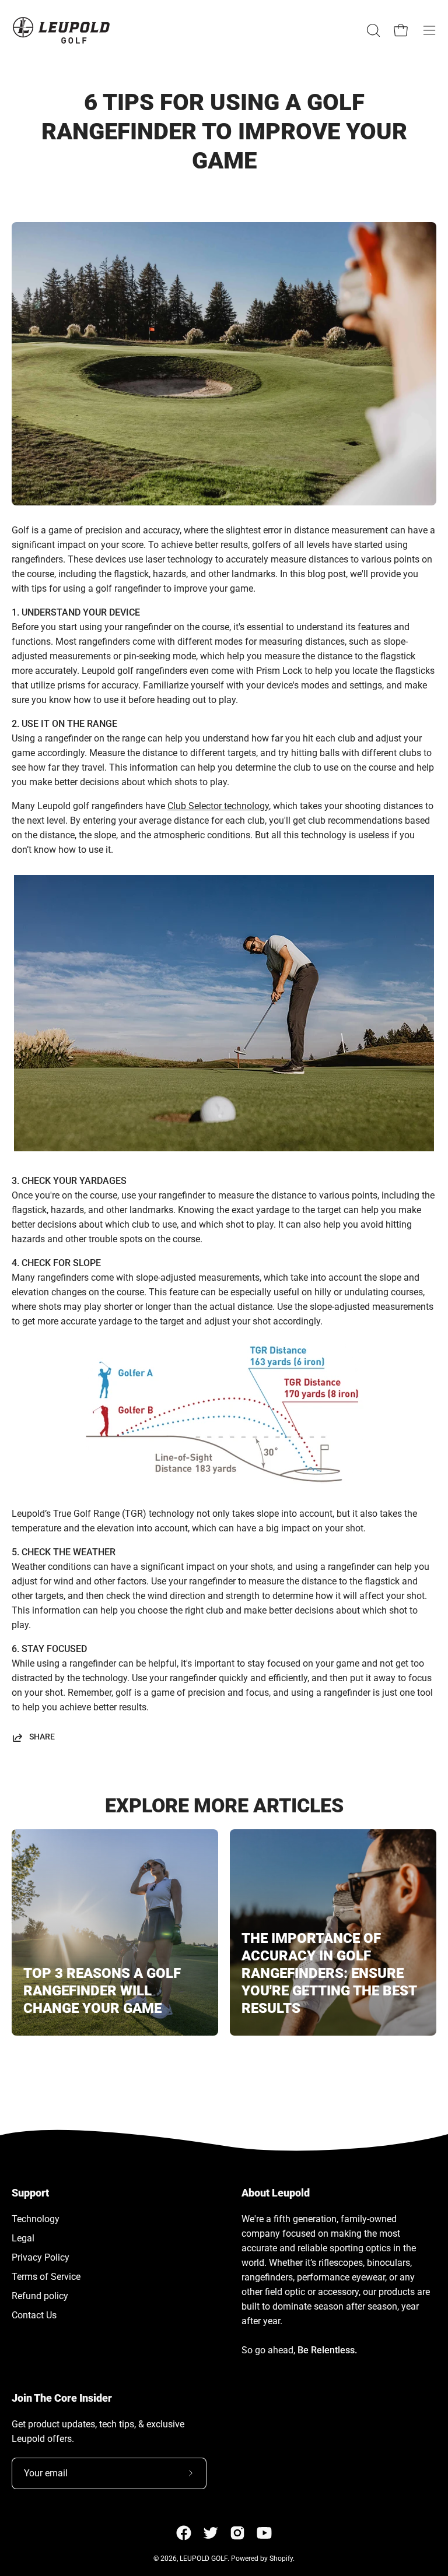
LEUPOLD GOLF (204, 2559)
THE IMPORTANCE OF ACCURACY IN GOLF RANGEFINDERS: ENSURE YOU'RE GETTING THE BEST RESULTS (329, 1973)
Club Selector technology (218, 806)
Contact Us (34, 2315)
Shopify (281, 2559)
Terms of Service (46, 2277)
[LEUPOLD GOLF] (61, 30)
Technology (36, 2219)
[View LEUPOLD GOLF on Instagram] (237, 2533)
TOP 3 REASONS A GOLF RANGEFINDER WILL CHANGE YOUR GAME (102, 1991)
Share (42, 1737)
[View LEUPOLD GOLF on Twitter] (211, 2533)
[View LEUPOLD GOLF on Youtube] (264, 2533)
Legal (23, 2238)
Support (30, 2193)
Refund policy (40, 2296)
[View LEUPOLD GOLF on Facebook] (184, 2533)
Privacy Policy (41, 2257)
